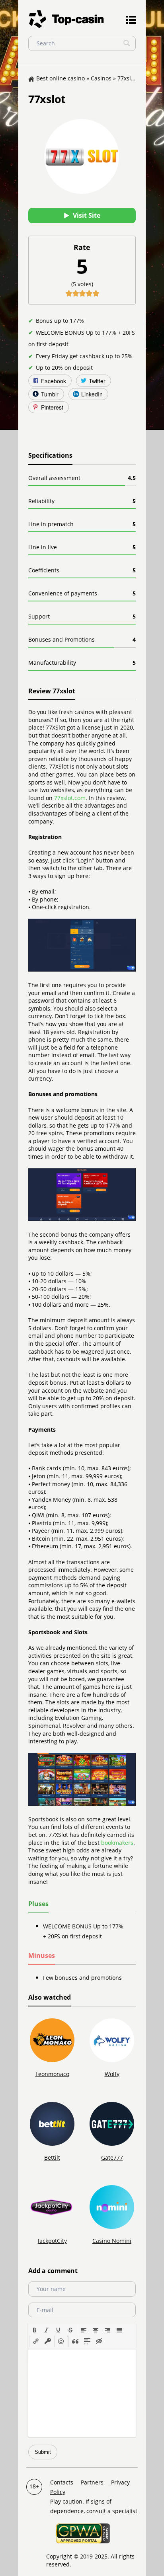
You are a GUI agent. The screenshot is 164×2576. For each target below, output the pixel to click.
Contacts (62, 2482)
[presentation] (35, 2330)
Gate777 (112, 2157)
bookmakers (117, 1843)
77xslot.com (70, 798)
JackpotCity (52, 2241)
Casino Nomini (112, 2241)
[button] (35, 2330)
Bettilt (52, 2157)
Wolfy (112, 2074)
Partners (92, 2482)
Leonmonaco (52, 2074)
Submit (43, 2452)
